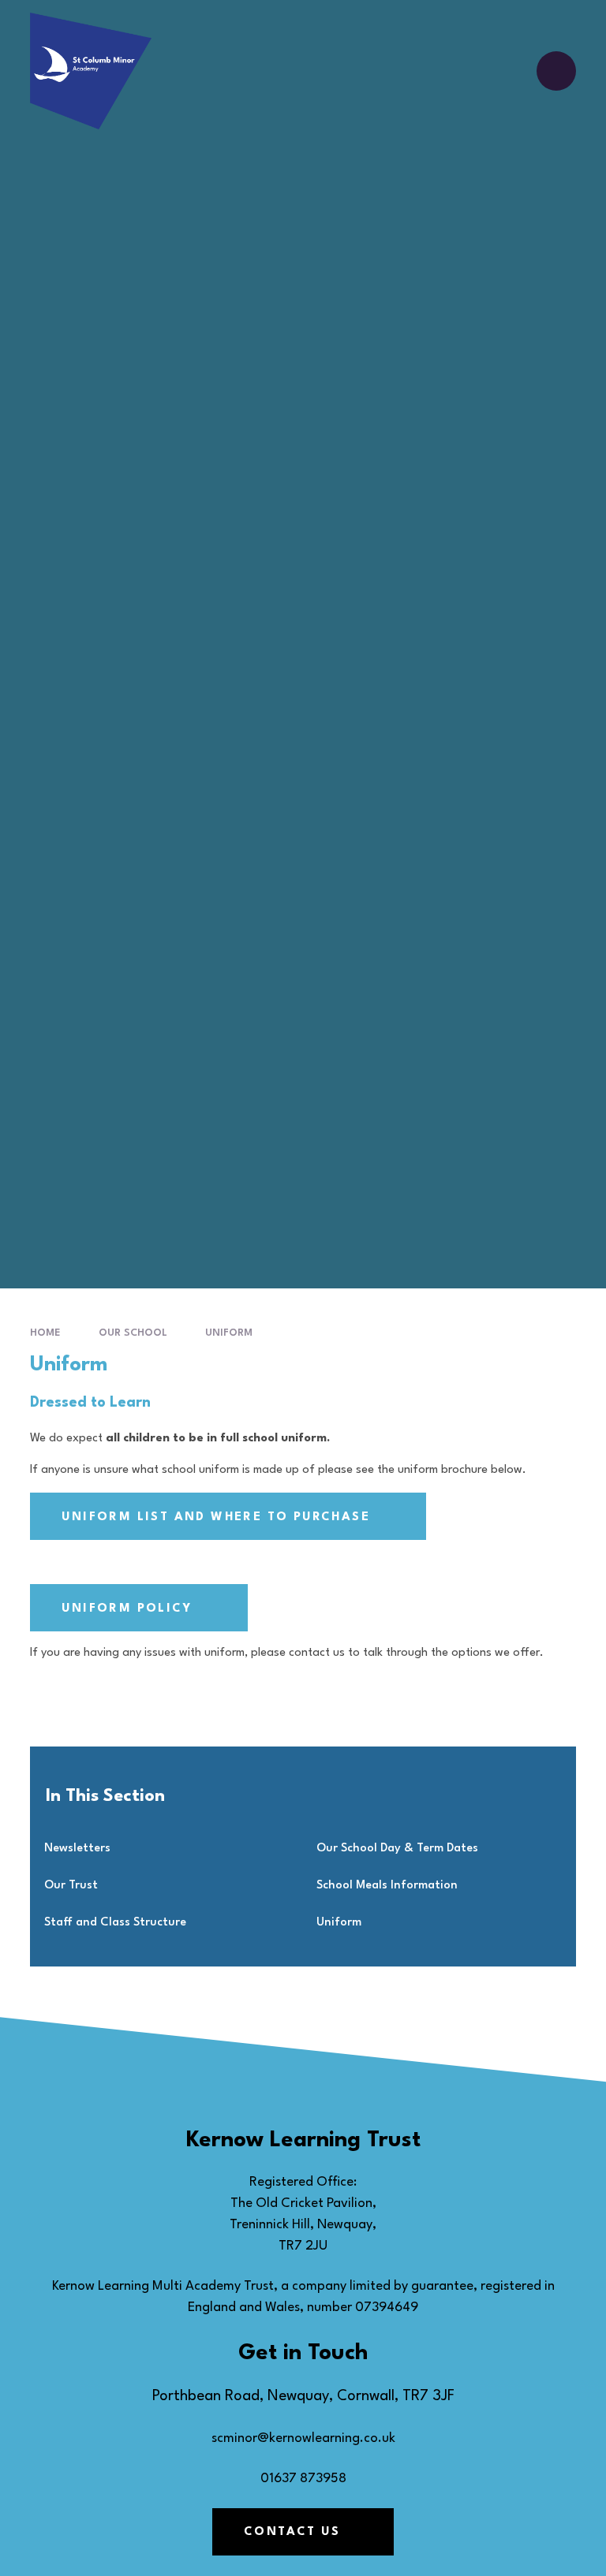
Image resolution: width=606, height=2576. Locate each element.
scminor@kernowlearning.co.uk (303, 2438)
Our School (133, 1333)
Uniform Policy (127, 1609)
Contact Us (292, 2532)
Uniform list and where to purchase (216, 1517)
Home (45, 1333)
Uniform (229, 1333)
